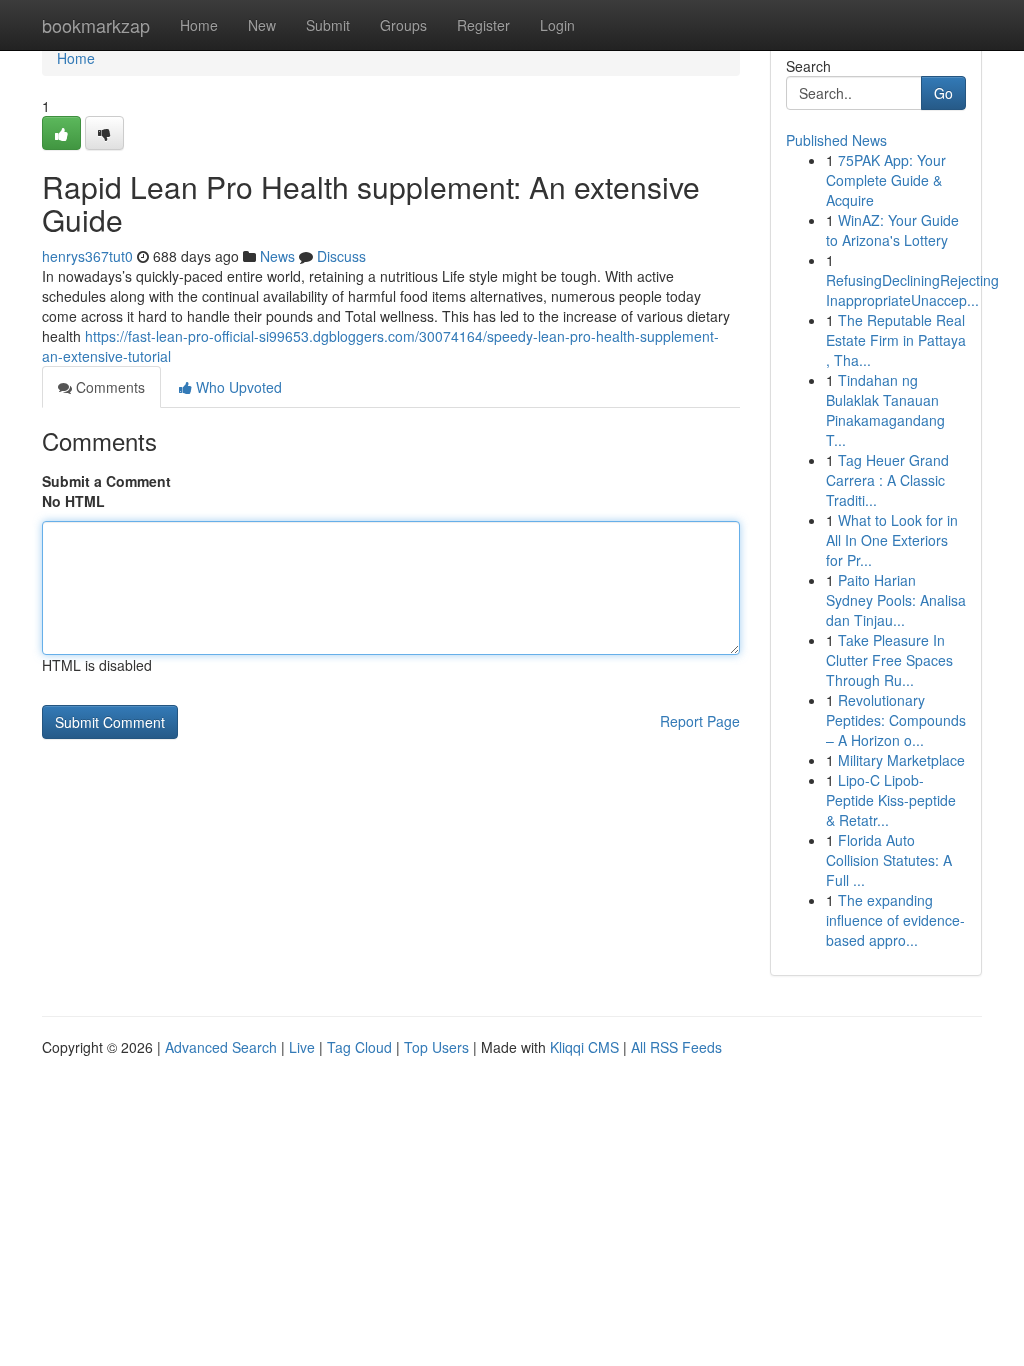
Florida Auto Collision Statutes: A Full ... (889, 860)
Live (302, 1047)
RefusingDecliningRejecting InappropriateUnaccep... (912, 290)
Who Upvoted (237, 387)
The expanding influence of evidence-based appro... (895, 920)
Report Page (700, 721)
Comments (108, 387)
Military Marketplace (901, 760)
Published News (836, 140)
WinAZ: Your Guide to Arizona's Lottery (892, 230)
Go (943, 93)
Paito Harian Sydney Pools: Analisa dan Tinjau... (896, 600)
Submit (328, 25)
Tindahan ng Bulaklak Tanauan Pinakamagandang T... (885, 410)
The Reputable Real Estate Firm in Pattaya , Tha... (896, 340)
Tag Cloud (359, 1047)
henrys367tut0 (87, 256)
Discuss (341, 256)
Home (199, 25)
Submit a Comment (106, 481)
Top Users (436, 1047)
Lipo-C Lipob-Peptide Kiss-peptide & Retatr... (891, 800)
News (277, 256)
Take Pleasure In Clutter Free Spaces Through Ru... (889, 660)
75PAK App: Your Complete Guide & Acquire (886, 180)
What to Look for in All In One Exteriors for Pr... (892, 540)
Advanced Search (221, 1047)
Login (557, 25)
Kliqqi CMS (584, 1047)
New (262, 25)
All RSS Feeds (676, 1047)
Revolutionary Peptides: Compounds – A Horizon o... (896, 720)
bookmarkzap (96, 25)
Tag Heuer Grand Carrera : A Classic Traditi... (887, 480)
